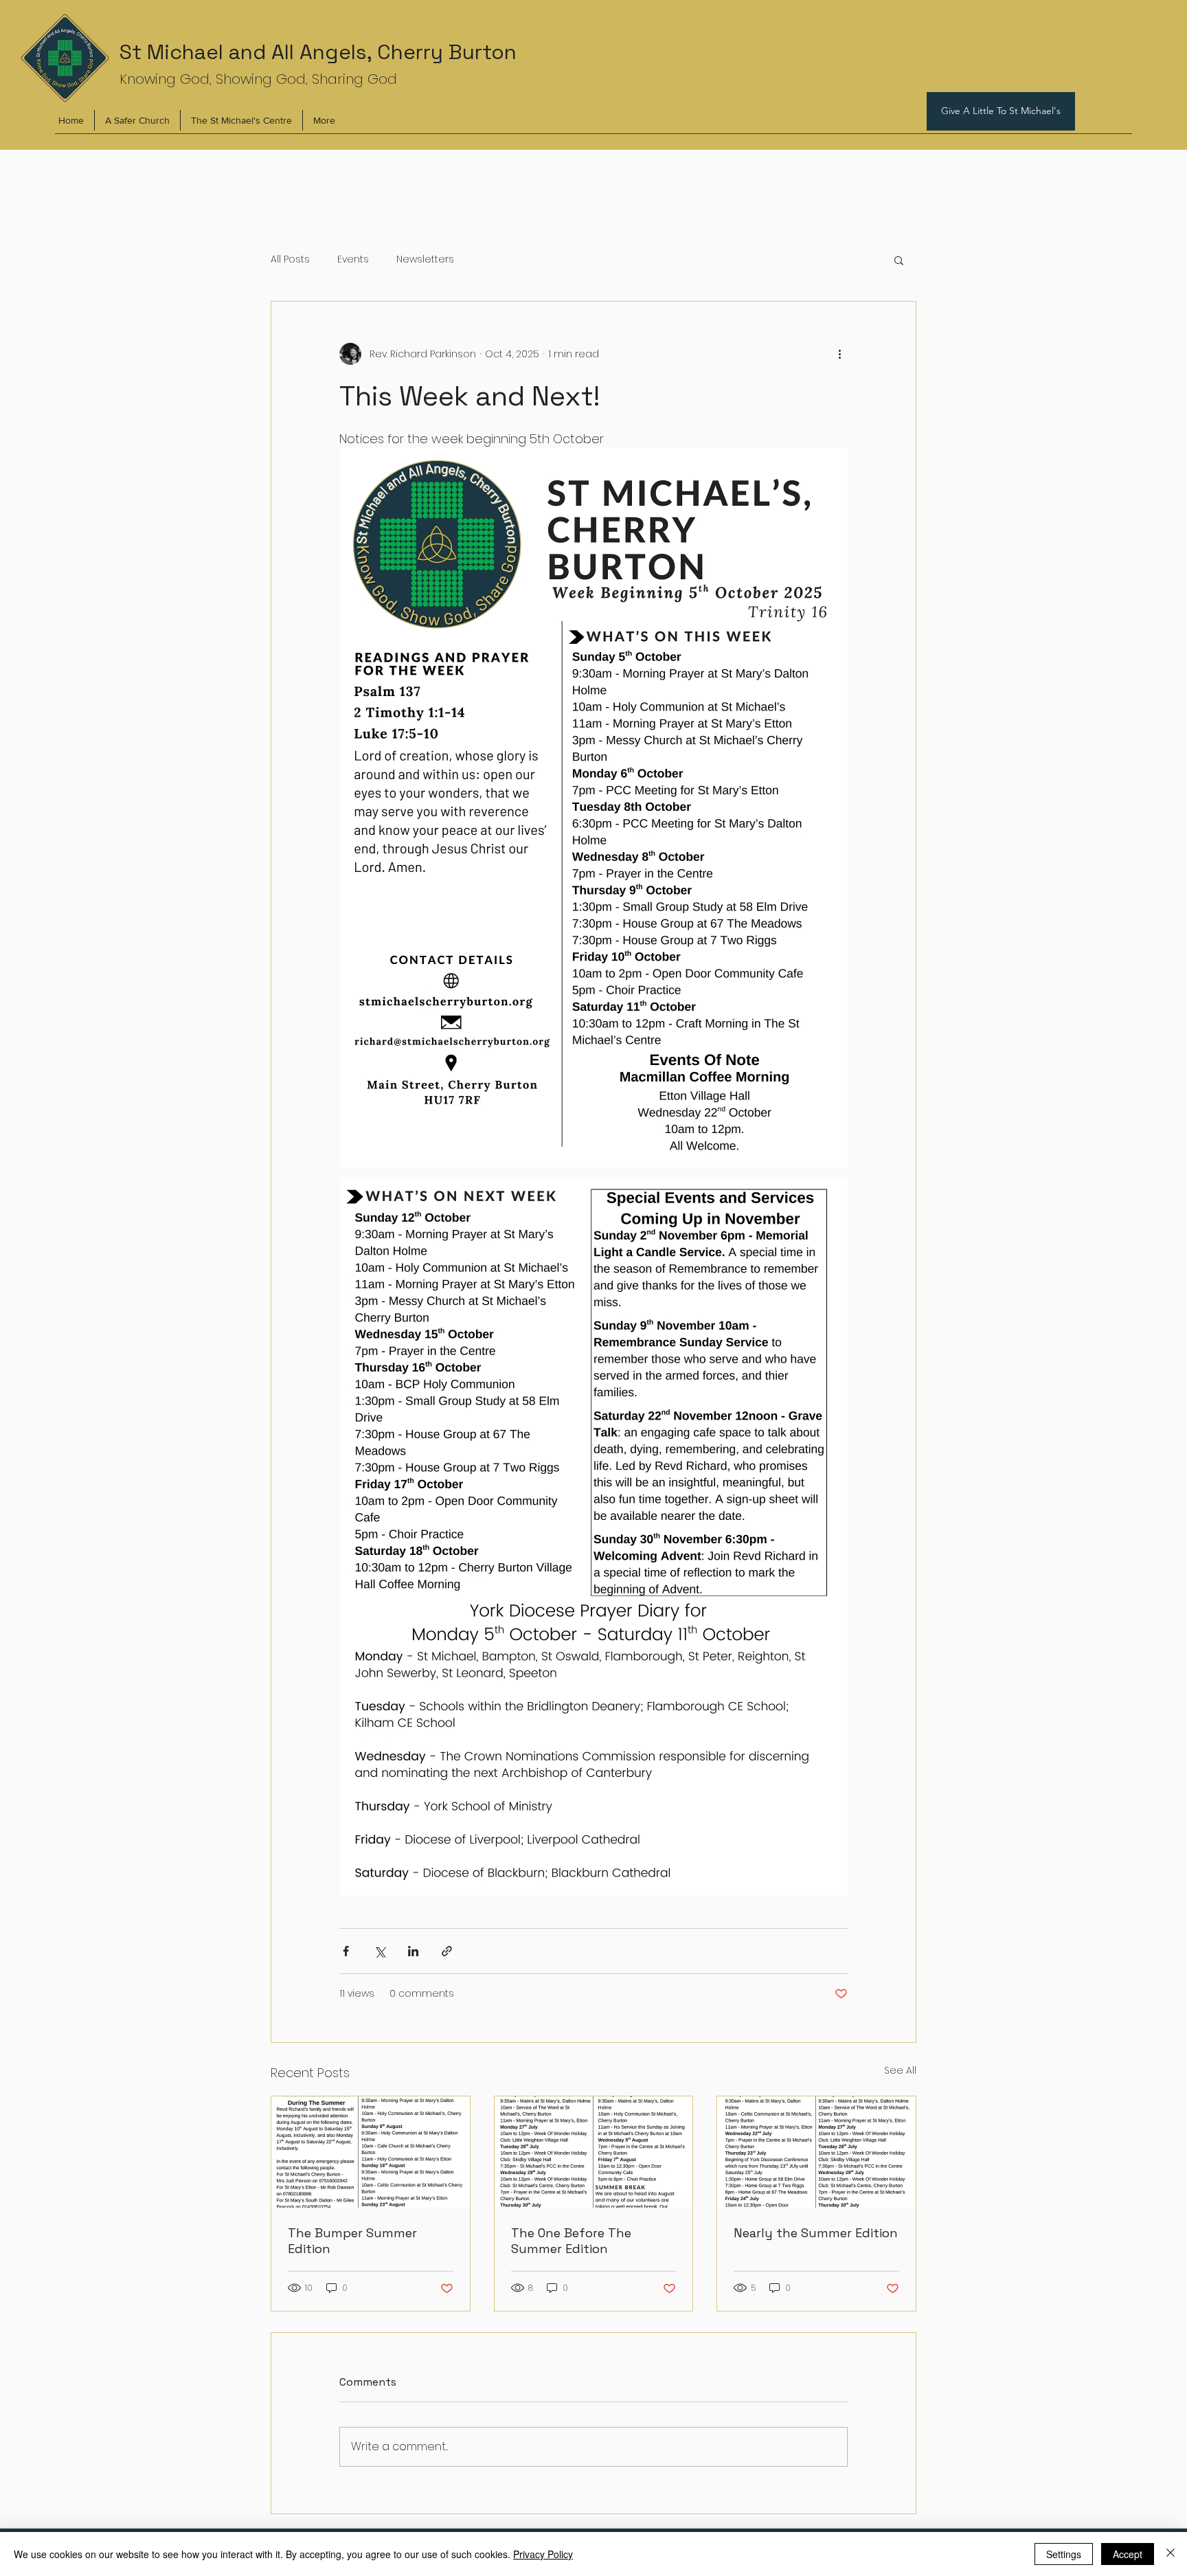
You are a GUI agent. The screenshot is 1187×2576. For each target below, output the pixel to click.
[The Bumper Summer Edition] (371, 2152)
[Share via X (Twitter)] (380, 1951)
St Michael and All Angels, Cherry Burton (318, 52)
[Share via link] (447, 1951)
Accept (1128, 2554)
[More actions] (839, 354)
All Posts (290, 259)
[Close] (1171, 2554)
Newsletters (425, 259)
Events (353, 259)
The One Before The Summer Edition (571, 2241)
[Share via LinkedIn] (413, 1951)
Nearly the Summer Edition (816, 2233)
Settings (1064, 2554)
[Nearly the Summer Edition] (816, 2152)
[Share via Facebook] (346, 1951)
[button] (899, 260)
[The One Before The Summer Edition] (594, 2152)
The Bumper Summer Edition (352, 2241)
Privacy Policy (543, 2554)
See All (900, 2070)
